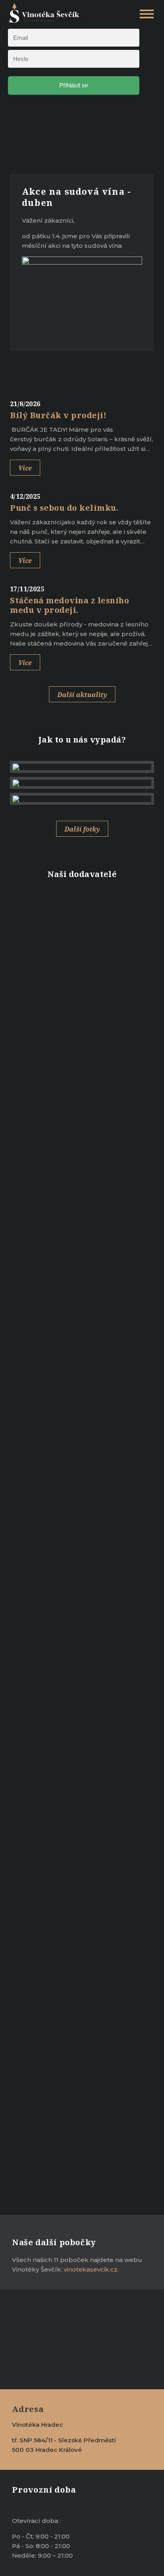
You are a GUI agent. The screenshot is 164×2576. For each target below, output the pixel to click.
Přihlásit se (74, 85)
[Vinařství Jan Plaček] (82, 913)
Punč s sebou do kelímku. (64, 508)
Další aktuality (82, 695)
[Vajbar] (82, 985)
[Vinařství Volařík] (82, 949)
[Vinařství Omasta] (82, 1165)
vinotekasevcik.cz (91, 2269)
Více (25, 468)
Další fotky (82, 829)
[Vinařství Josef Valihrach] (82, 1021)
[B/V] (82, 1093)
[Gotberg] (82, 1237)
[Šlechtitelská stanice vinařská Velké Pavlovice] (82, 1129)
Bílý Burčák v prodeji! (58, 415)
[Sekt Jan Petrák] (82, 1201)
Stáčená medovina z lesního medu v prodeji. (69, 605)
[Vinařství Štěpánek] (82, 1057)
